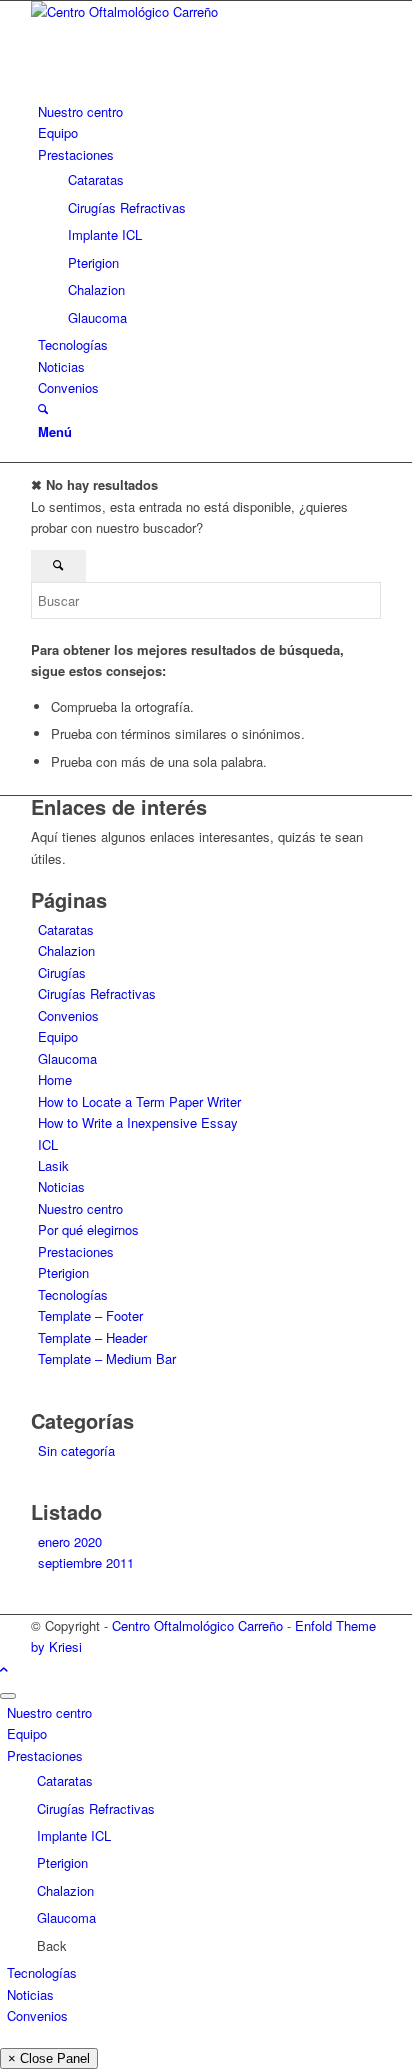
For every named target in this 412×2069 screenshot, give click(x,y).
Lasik (53, 1165)
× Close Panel (49, 2058)
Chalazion (66, 950)
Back (52, 1945)
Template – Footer (90, 1315)
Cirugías (62, 972)
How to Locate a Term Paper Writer (139, 1101)
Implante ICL (74, 1835)
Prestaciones (76, 1251)
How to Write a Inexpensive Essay (138, 1122)
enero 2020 (70, 1541)
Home (55, 1079)
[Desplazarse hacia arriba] (4, 1668)
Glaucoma (67, 1058)
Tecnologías (73, 1294)
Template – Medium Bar (107, 1358)
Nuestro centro (80, 1208)
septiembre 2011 (86, 1562)
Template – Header (92, 1337)
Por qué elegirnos (88, 1229)
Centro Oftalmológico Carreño (197, 1625)
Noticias (61, 1186)
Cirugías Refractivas (97, 993)
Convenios (68, 1015)
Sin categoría (76, 1450)
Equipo (58, 1036)
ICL (48, 1144)
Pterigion (63, 1272)
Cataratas (66, 929)
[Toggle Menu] (8, 1696)
